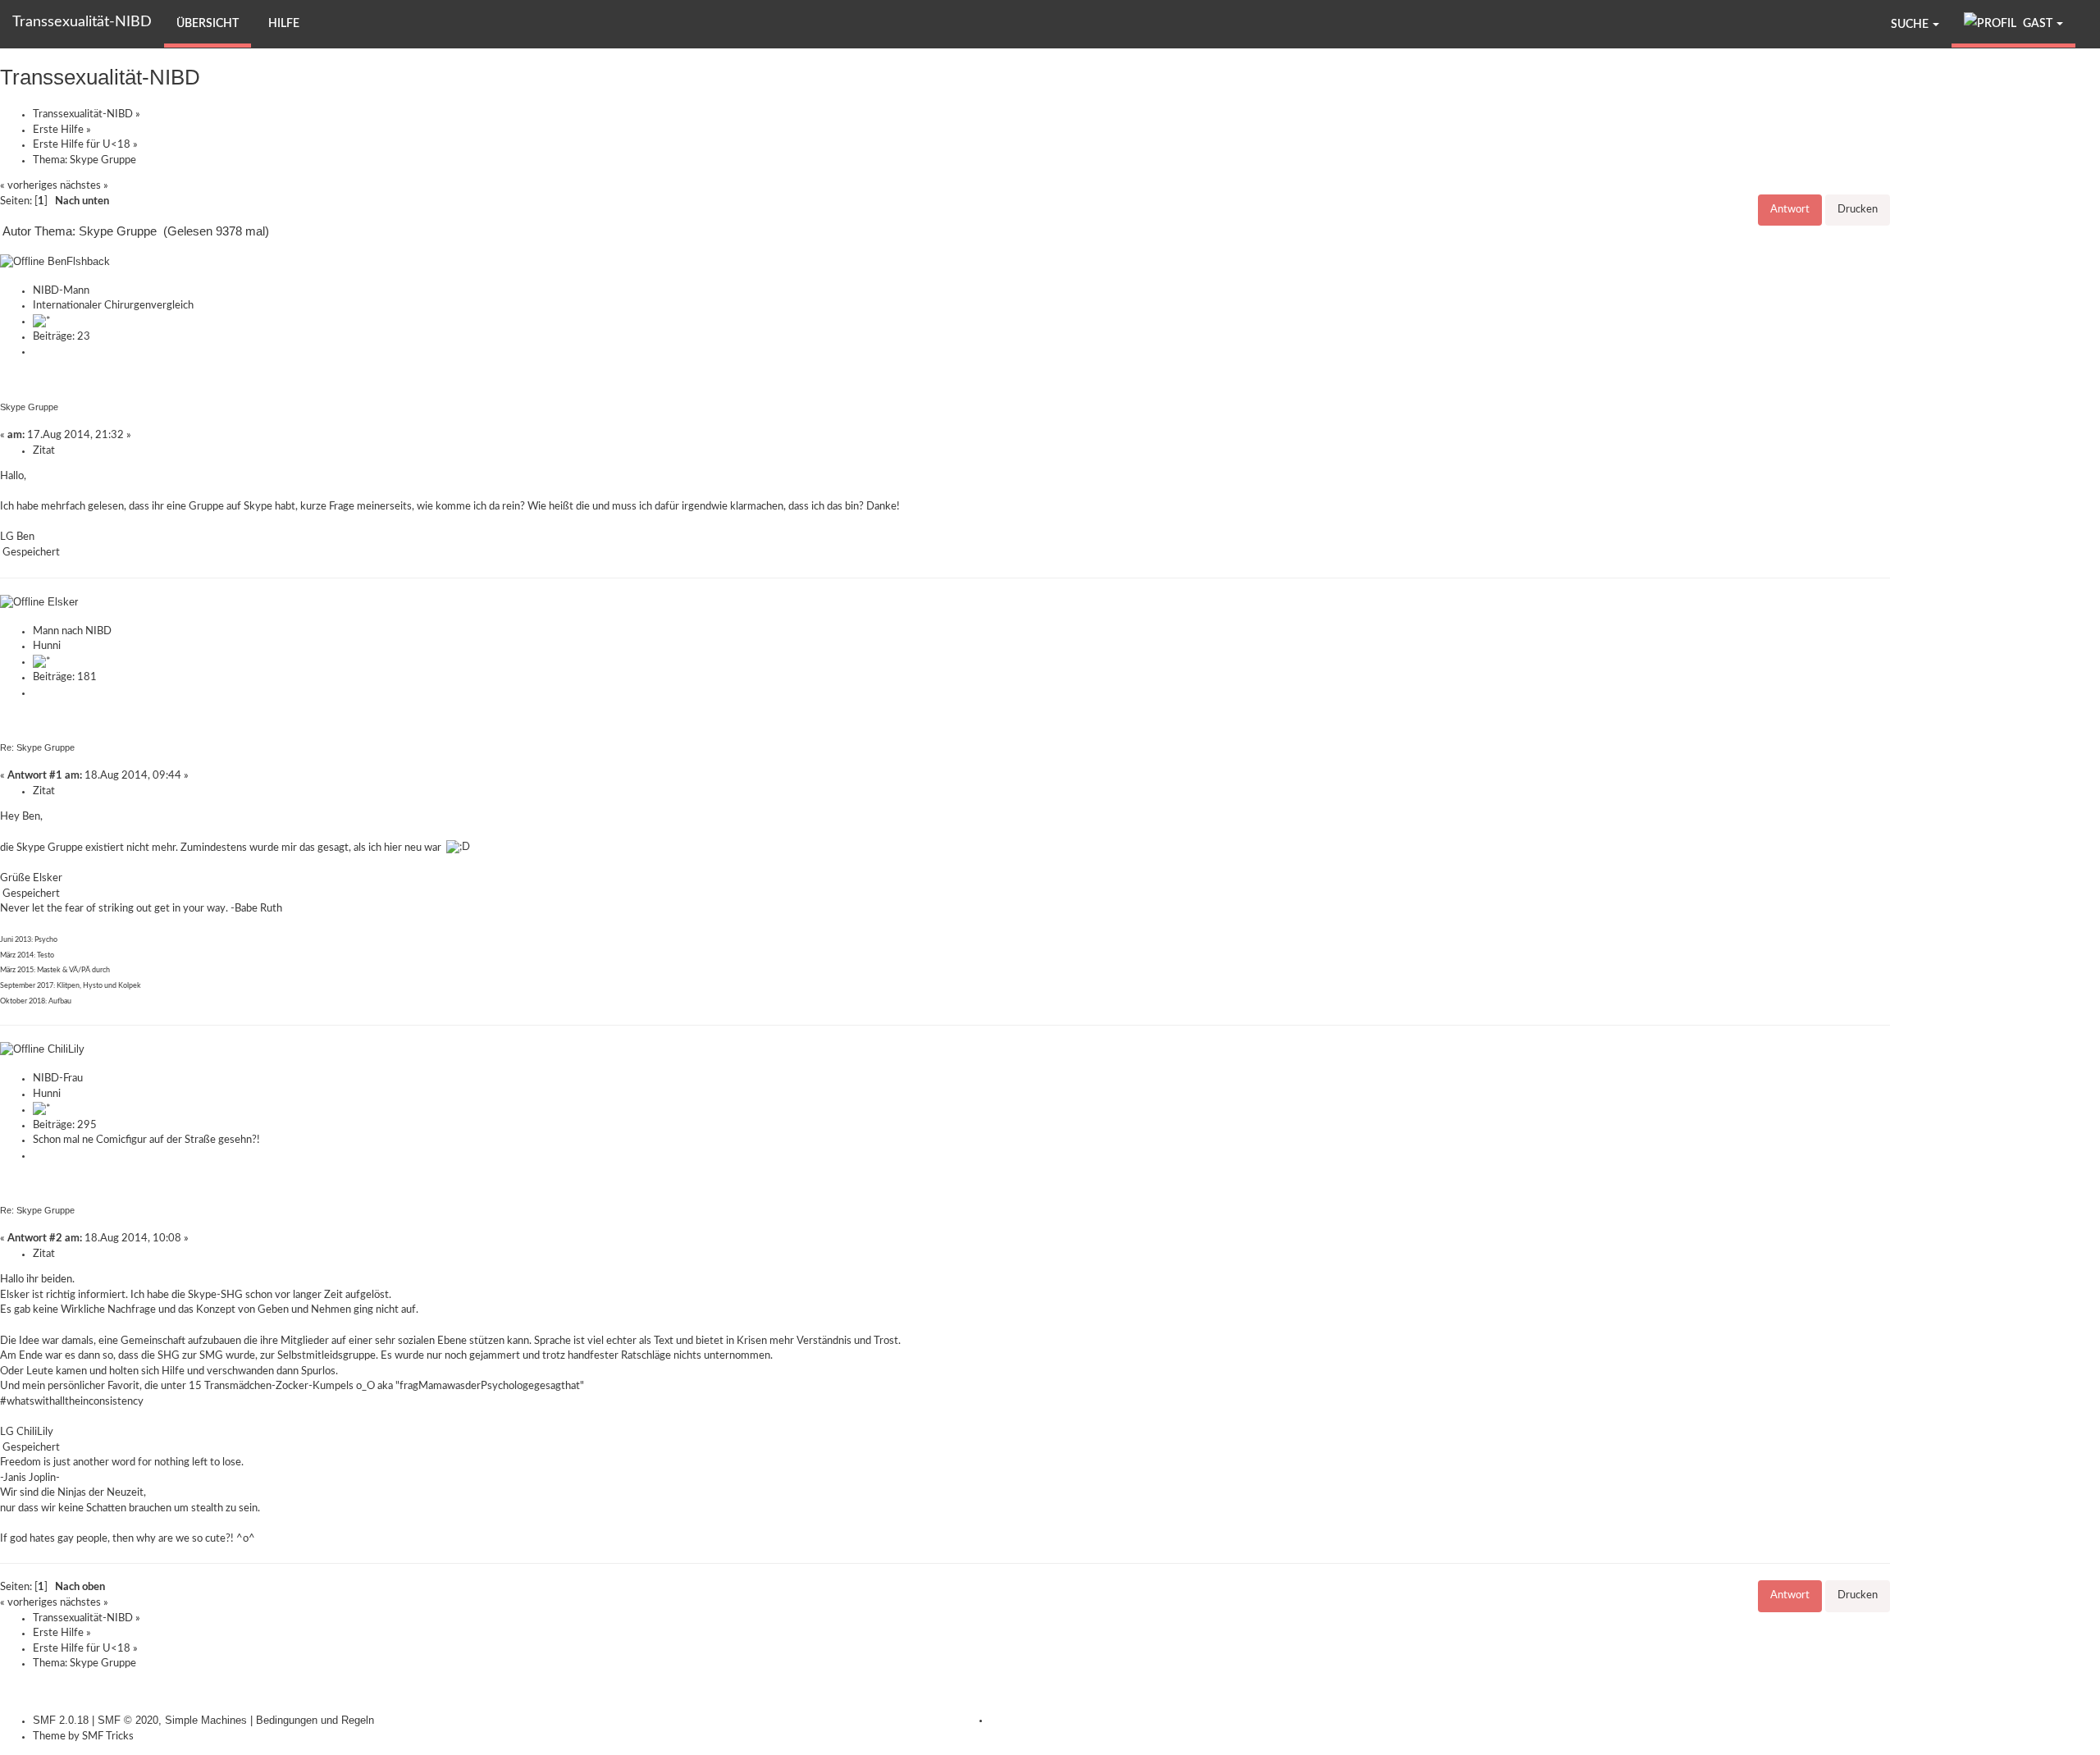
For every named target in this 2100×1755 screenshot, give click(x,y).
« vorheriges (29, 186)
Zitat (44, 451)
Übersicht (208, 24)
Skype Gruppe (29, 407)
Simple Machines (206, 1720)
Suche (1911, 25)
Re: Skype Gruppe (37, 747)
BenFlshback (79, 261)
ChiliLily (66, 1049)
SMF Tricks (108, 1737)
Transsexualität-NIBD (82, 22)
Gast (2038, 24)
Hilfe (284, 24)
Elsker (63, 602)
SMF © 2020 (128, 1720)
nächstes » (84, 186)
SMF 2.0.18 (61, 1720)
